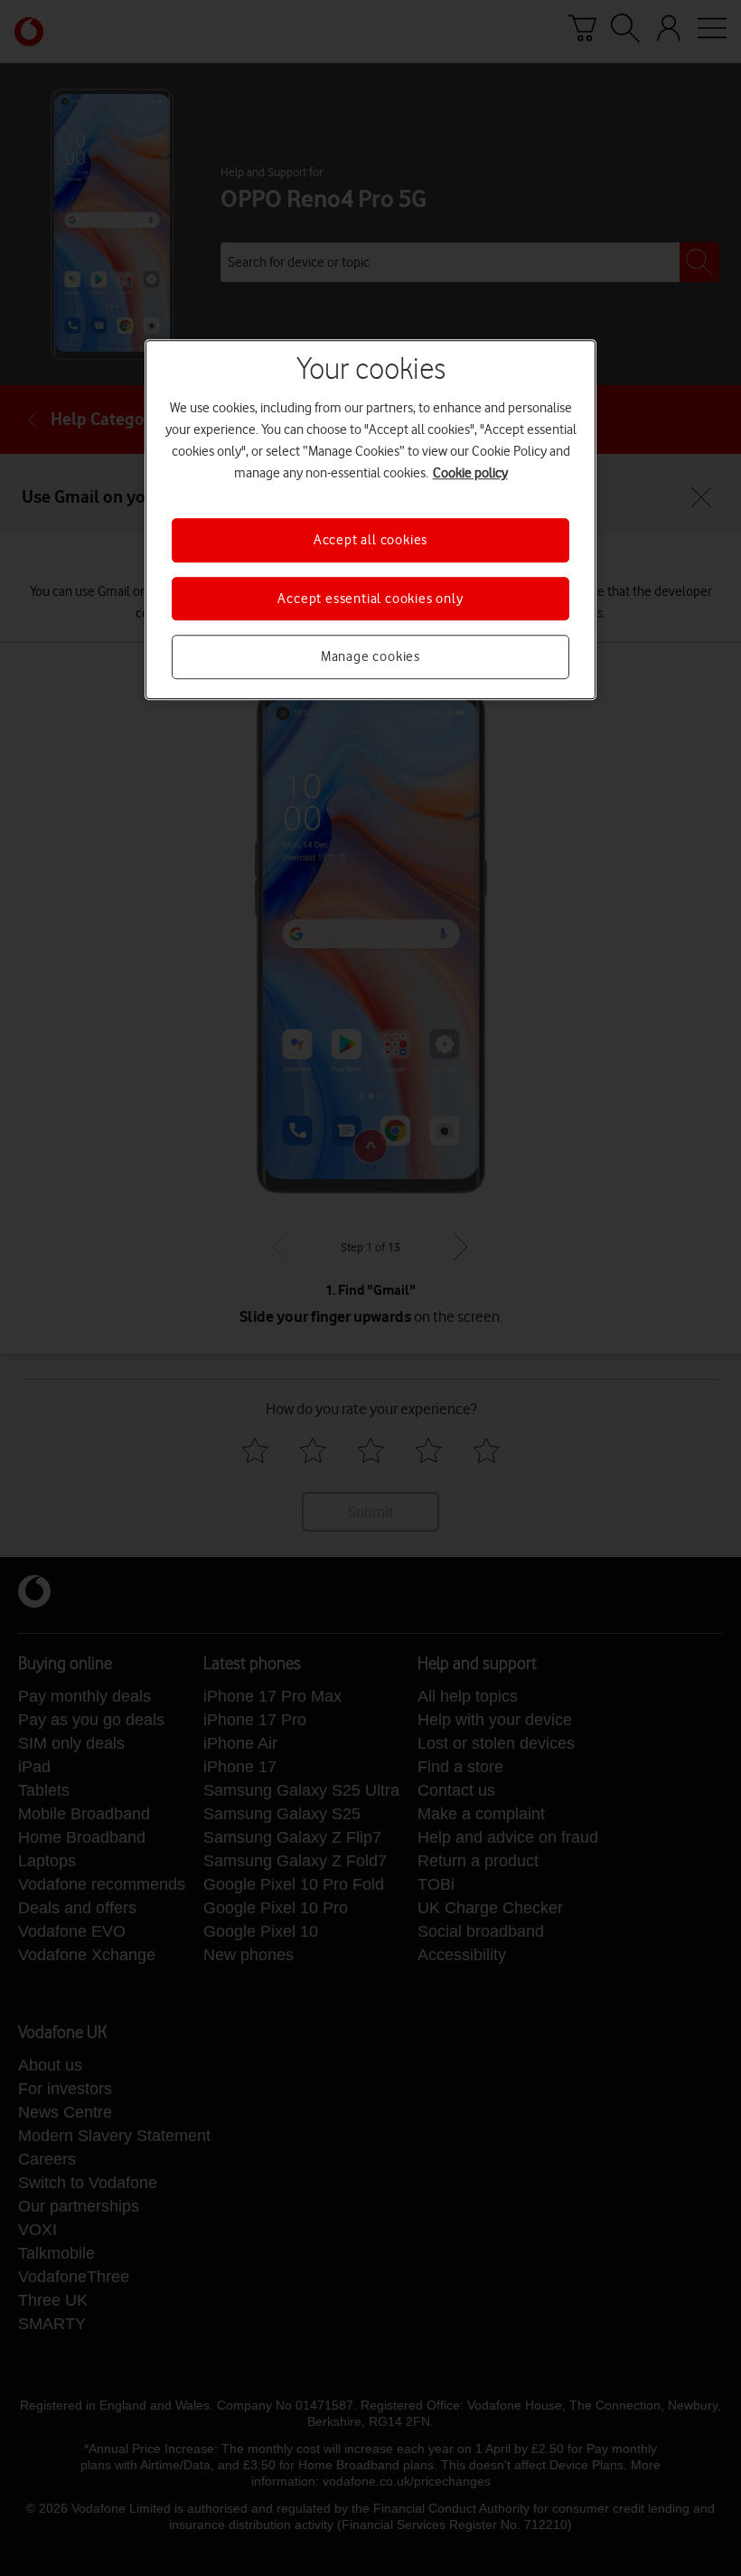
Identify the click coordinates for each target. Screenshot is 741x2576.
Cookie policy (470, 474)
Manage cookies (370, 656)
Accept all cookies (370, 541)
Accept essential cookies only (370, 599)
